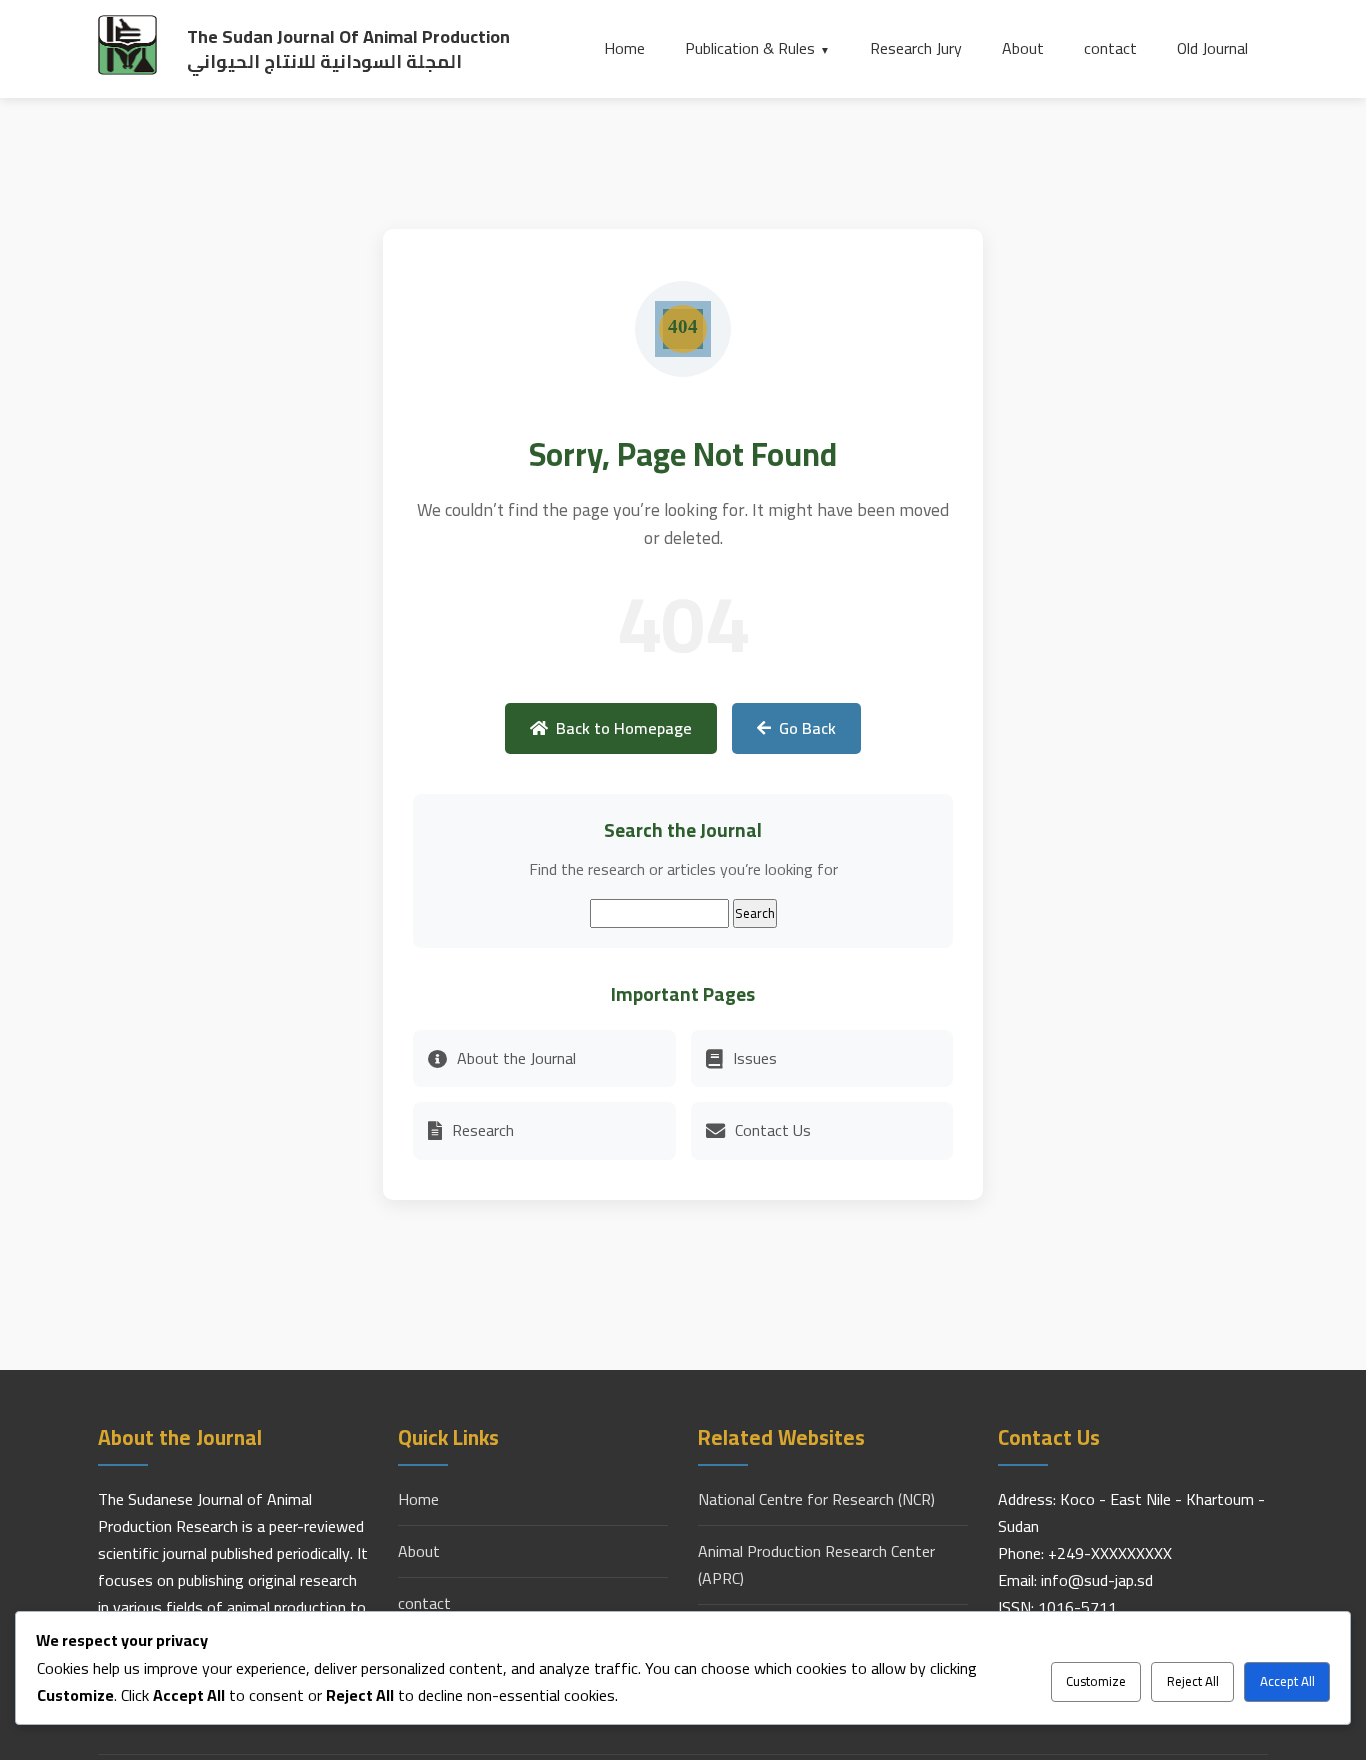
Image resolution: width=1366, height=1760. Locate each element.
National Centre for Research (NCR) (816, 1499)
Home (624, 48)
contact (1110, 48)
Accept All (1287, 1681)
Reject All (1193, 1681)
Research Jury (916, 48)
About (1023, 48)
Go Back (807, 728)
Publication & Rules (750, 48)
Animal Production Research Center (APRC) (816, 1565)
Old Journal (1212, 48)
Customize (1096, 1681)
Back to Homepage (624, 728)
